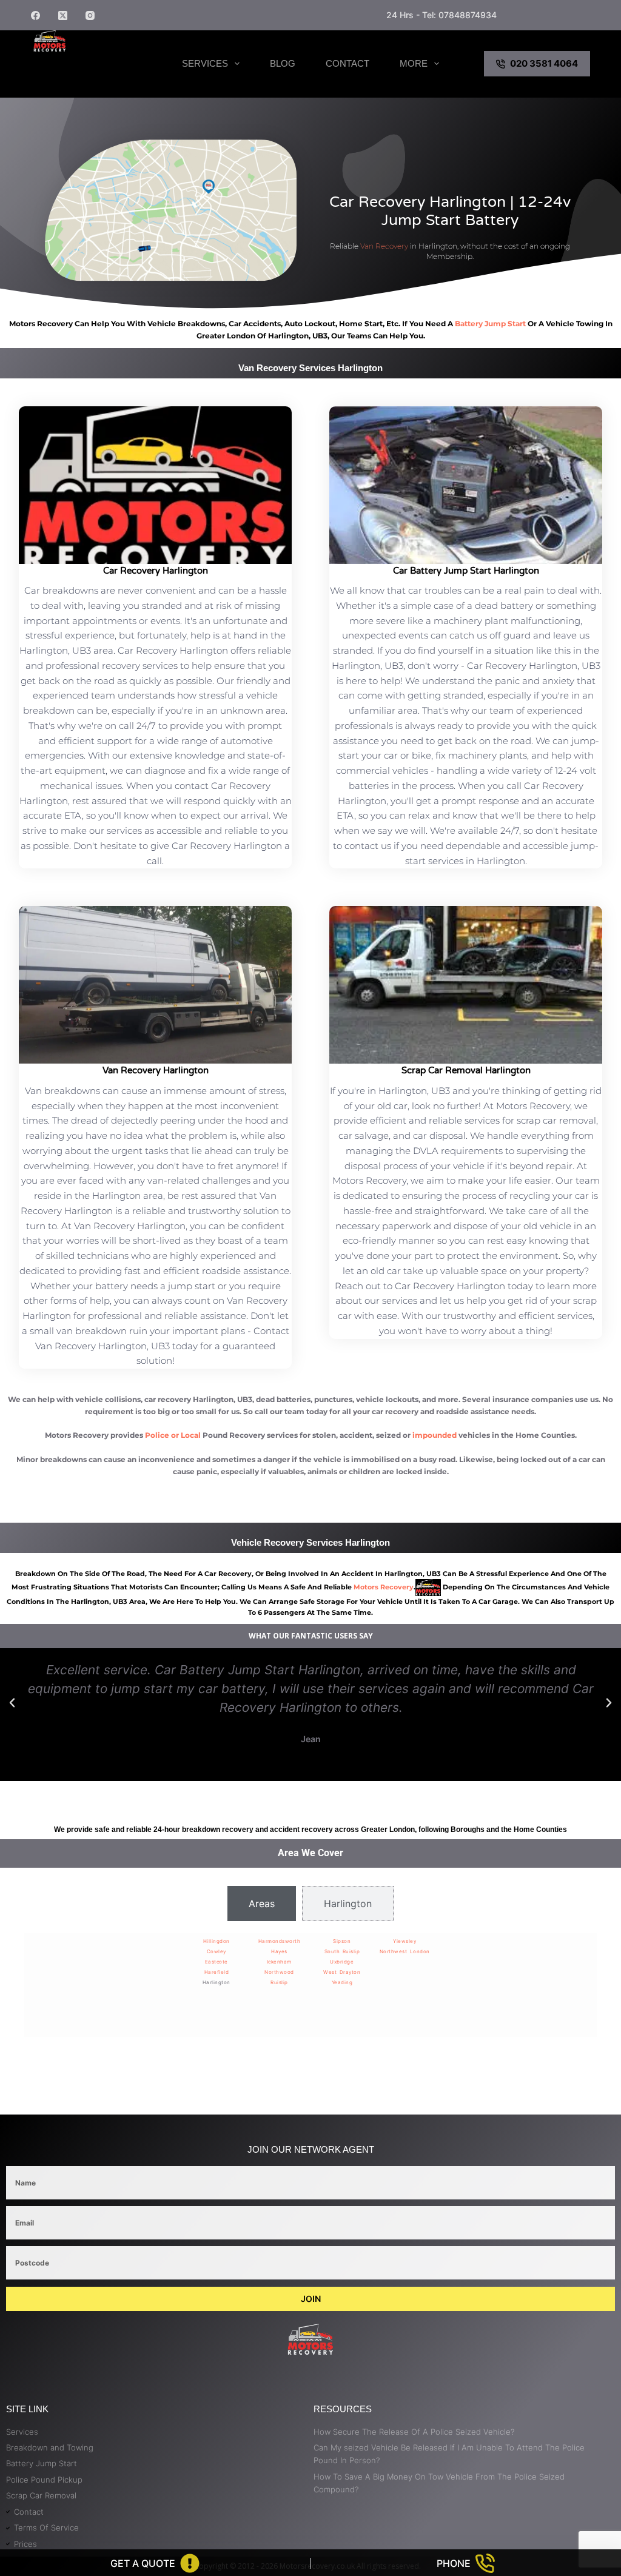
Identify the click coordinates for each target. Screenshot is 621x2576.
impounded (435, 1435)
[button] (12, 1703)
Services (205, 63)
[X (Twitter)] (63, 15)
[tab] (262, 1903)
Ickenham (279, 1962)
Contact (347, 63)
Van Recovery (384, 246)
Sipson (342, 1941)
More (414, 63)
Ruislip (279, 1982)
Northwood (279, 1972)
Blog (283, 63)
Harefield (217, 1972)
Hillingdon (217, 1941)
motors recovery (384, 1587)
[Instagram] (90, 15)
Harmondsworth (280, 1941)
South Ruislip (342, 1951)
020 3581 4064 (544, 63)
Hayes (279, 1951)
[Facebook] (35, 15)
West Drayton (342, 1972)
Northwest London (405, 1951)
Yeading (342, 1982)
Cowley (217, 1951)
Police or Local (173, 1435)
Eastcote (217, 1962)
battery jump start (490, 324)
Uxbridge (342, 1962)
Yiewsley (404, 1941)
